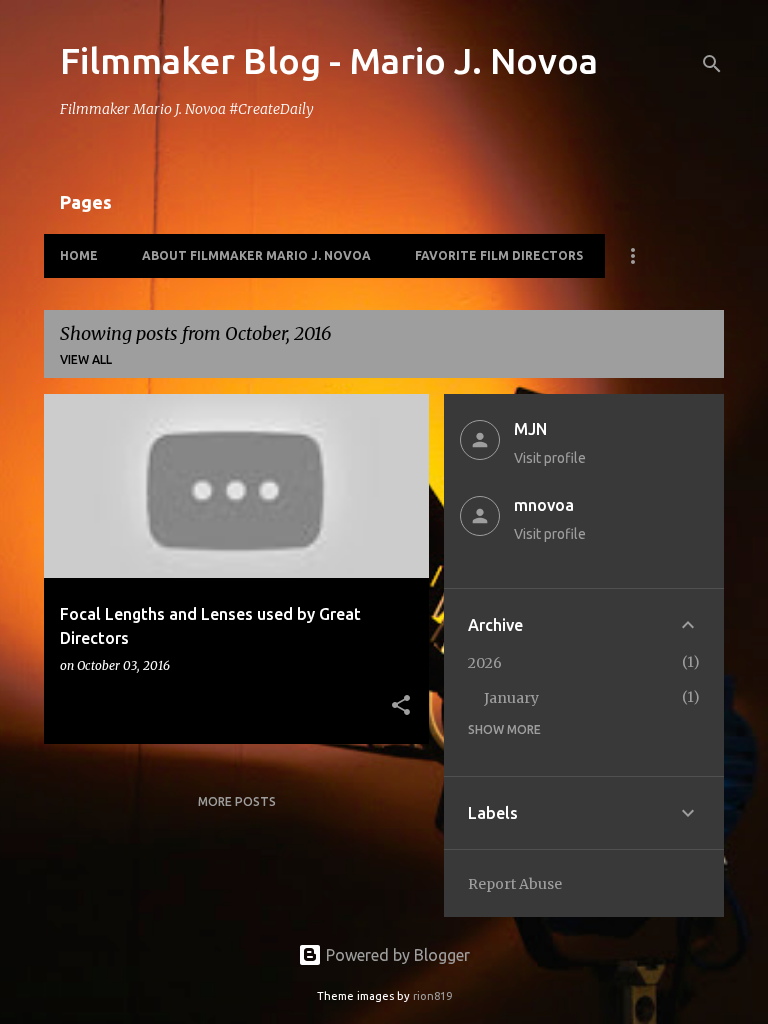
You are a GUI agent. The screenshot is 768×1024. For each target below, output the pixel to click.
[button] (401, 706)
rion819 (432, 996)
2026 (485, 663)
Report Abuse (515, 884)
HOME (79, 255)
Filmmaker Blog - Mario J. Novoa (329, 60)
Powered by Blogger (396, 955)
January (511, 698)
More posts (237, 801)
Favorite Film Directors (499, 255)
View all (86, 359)
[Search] (712, 64)
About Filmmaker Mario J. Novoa (256, 255)
